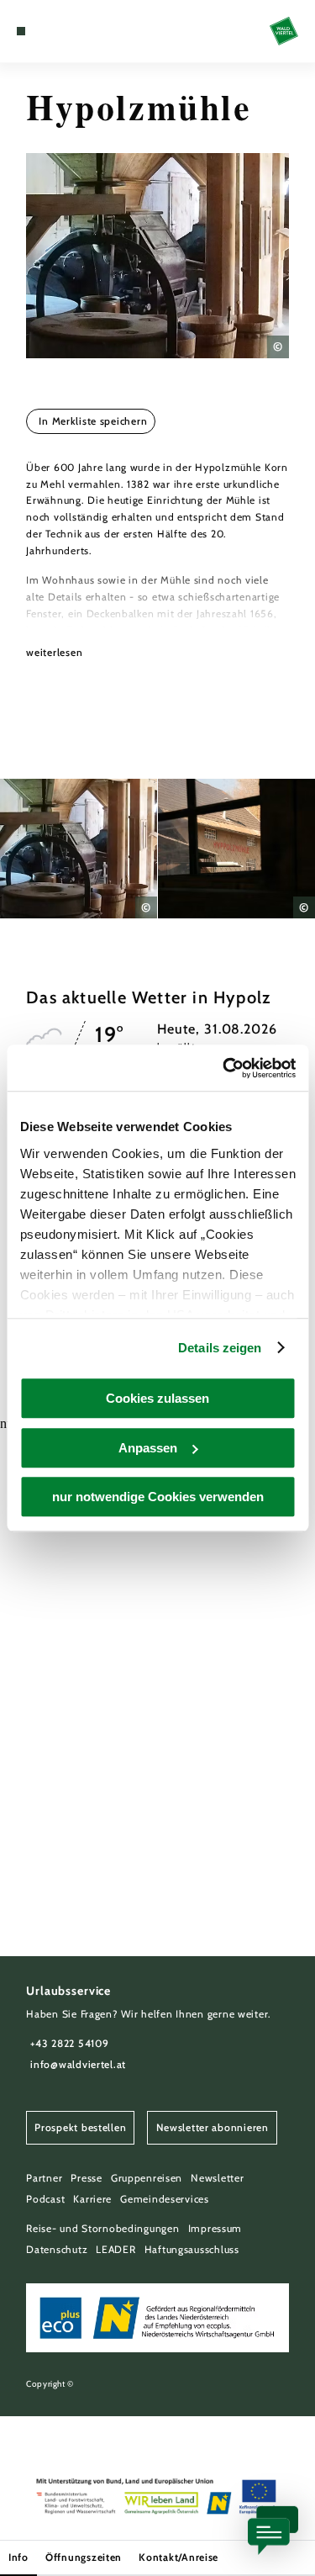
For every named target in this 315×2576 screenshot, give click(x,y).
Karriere (92, 2199)
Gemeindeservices (165, 2199)
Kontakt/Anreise (178, 2557)
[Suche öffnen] (72, 31)
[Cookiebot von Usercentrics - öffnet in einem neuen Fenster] (224, 1068)
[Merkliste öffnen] (59, 31)
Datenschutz (57, 2249)
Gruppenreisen (147, 2178)
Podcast (45, 2199)
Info (18, 2557)
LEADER (115, 2249)
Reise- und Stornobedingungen (102, 2228)
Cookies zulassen (157, 1398)
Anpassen (148, 1448)
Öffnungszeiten (84, 2557)
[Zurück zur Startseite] (284, 31)
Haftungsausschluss (192, 2249)
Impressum (215, 2228)
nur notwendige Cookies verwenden (158, 1497)
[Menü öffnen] (21, 31)
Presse (86, 2178)
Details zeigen (220, 1348)
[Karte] (46, 31)
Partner (44, 2178)
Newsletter (217, 2178)
